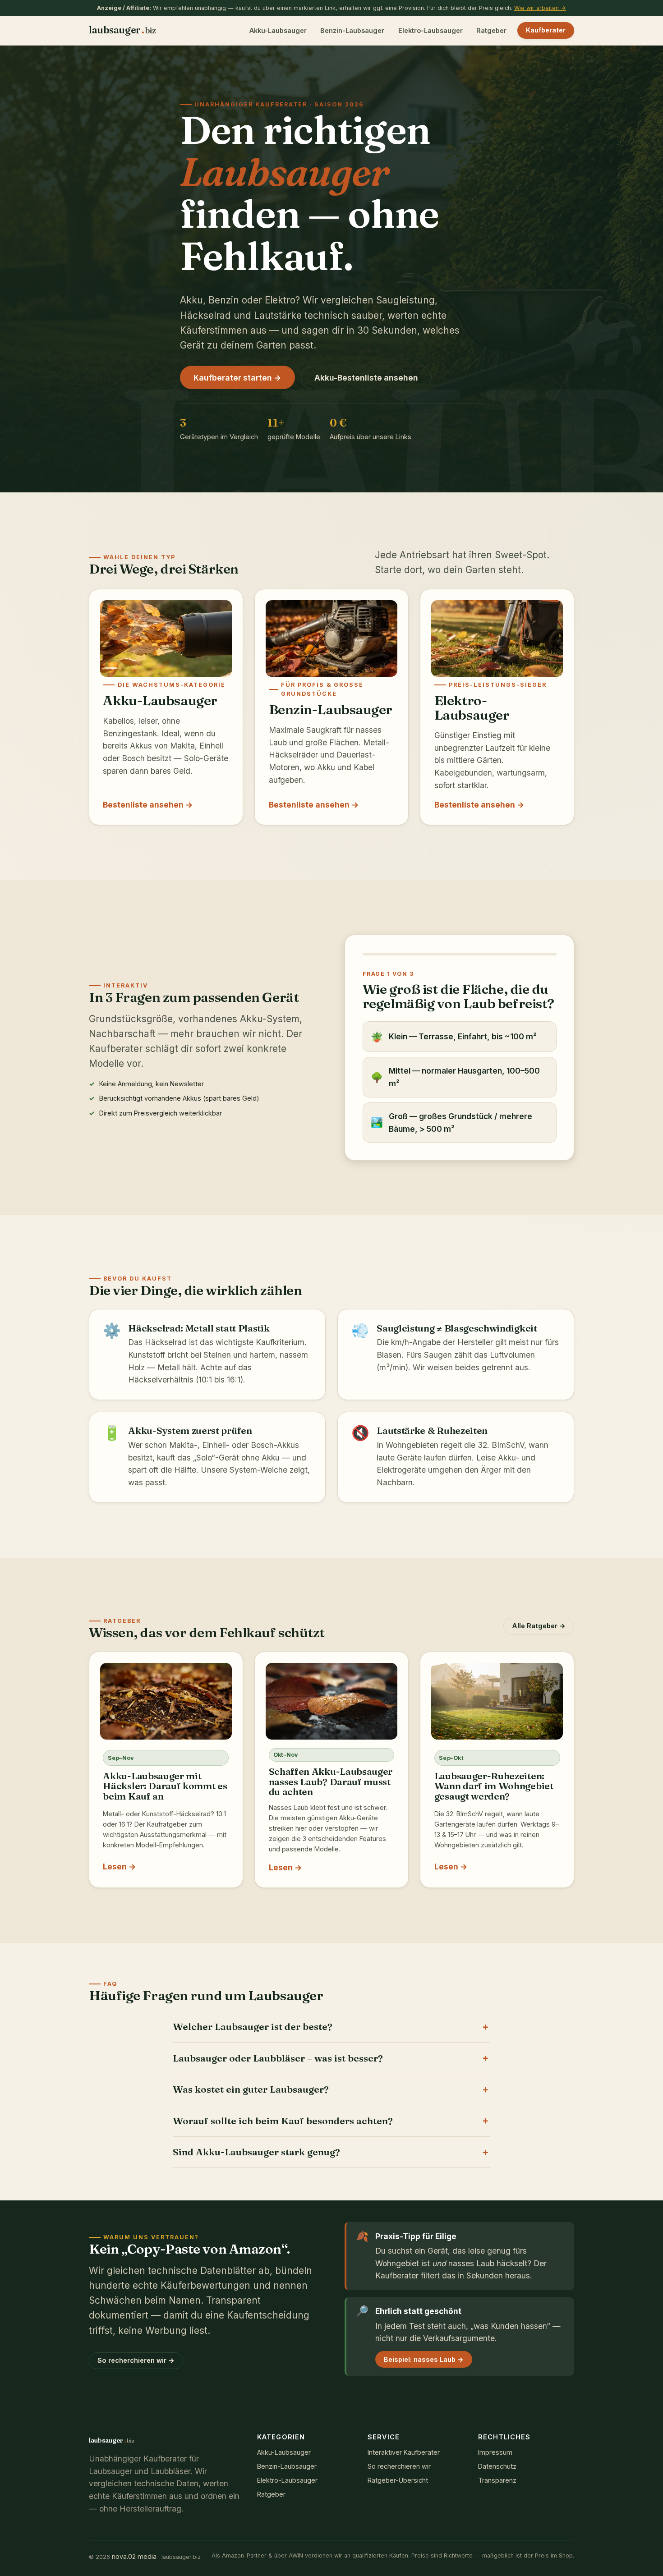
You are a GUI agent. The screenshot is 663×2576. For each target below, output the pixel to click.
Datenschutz (497, 2466)
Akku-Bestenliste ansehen (366, 378)
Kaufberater (546, 30)
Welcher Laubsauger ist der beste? (253, 2027)
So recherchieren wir (399, 2466)
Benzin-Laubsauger (352, 30)
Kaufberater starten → (237, 378)
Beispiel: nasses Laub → (424, 2359)
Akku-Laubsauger (278, 30)
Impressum (495, 2452)
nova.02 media (134, 2556)
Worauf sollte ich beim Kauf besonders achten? (283, 2121)
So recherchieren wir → (136, 2360)
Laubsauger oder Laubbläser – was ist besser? (278, 2058)
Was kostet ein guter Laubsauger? (251, 2089)
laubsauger (122, 30)
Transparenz (497, 2480)
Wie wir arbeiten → (540, 8)
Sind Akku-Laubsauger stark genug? (256, 2152)
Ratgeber (491, 30)
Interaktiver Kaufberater (404, 2452)
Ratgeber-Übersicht (398, 2480)
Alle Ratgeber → (539, 1626)
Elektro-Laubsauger (430, 30)
